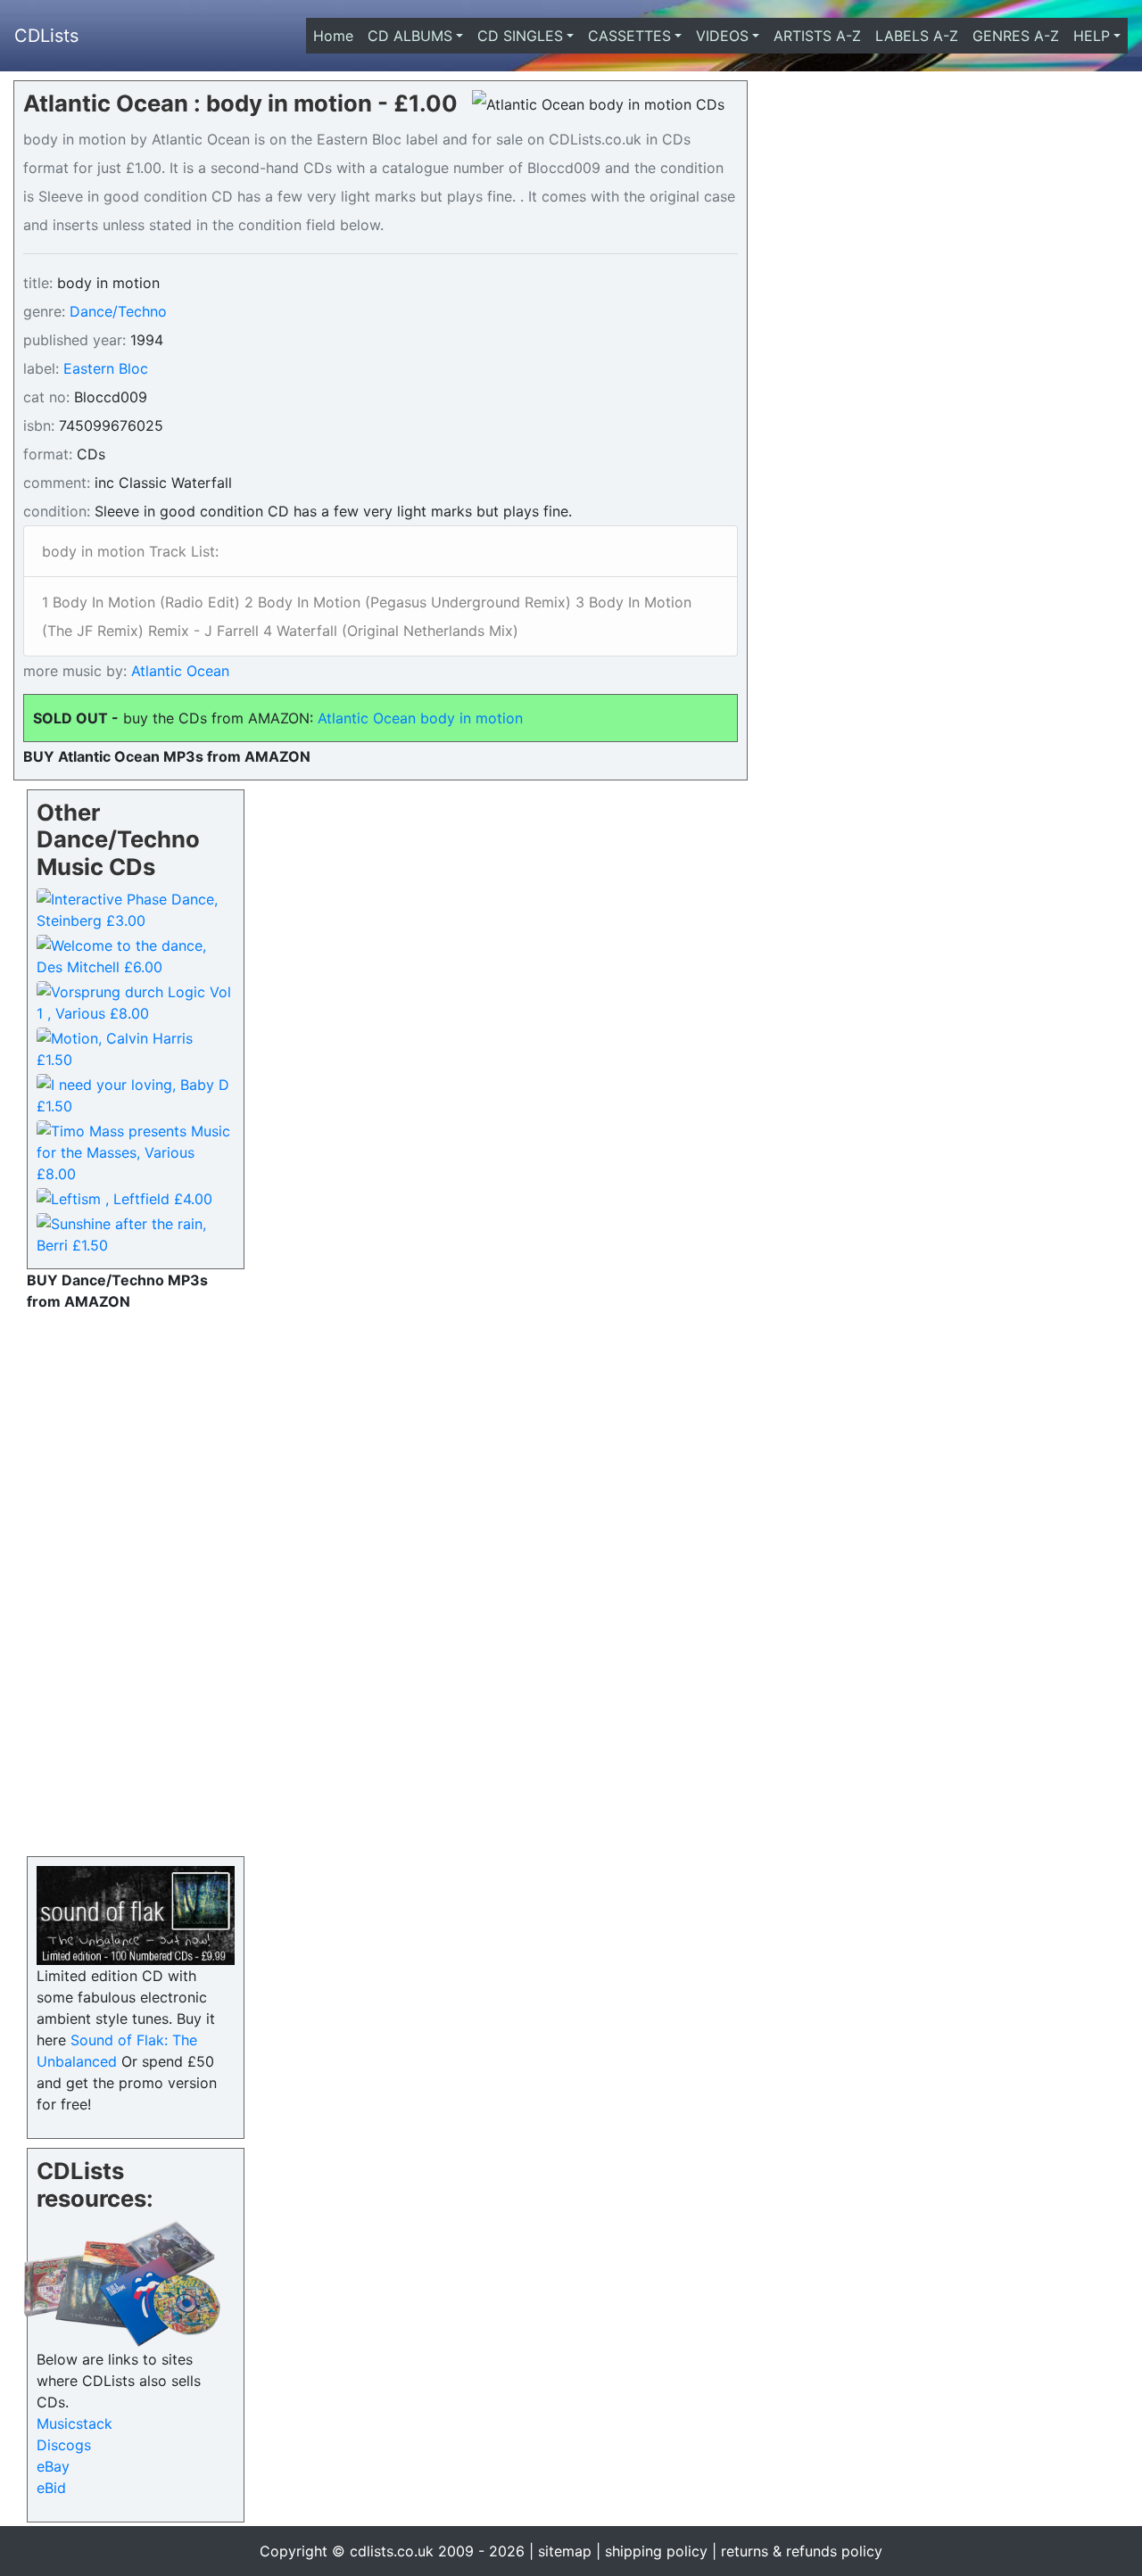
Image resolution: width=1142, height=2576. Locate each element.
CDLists (46, 36)
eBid (51, 2488)
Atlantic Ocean (178, 671)
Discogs (64, 2445)
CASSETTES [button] (629, 36)
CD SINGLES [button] (520, 36)
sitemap (565, 2551)
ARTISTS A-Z (817, 36)
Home (337, 36)
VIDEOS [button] (722, 36)
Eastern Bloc (106, 368)
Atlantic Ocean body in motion (420, 718)
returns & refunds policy (802, 2551)
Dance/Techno (118, 311)
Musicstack (74, 2423)
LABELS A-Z (917, 36)
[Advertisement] (136, 1580)
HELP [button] (1092, 36)
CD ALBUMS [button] (410, 36)
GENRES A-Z (1016, 36)
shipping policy (656, 2551)
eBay (53, 2466)
